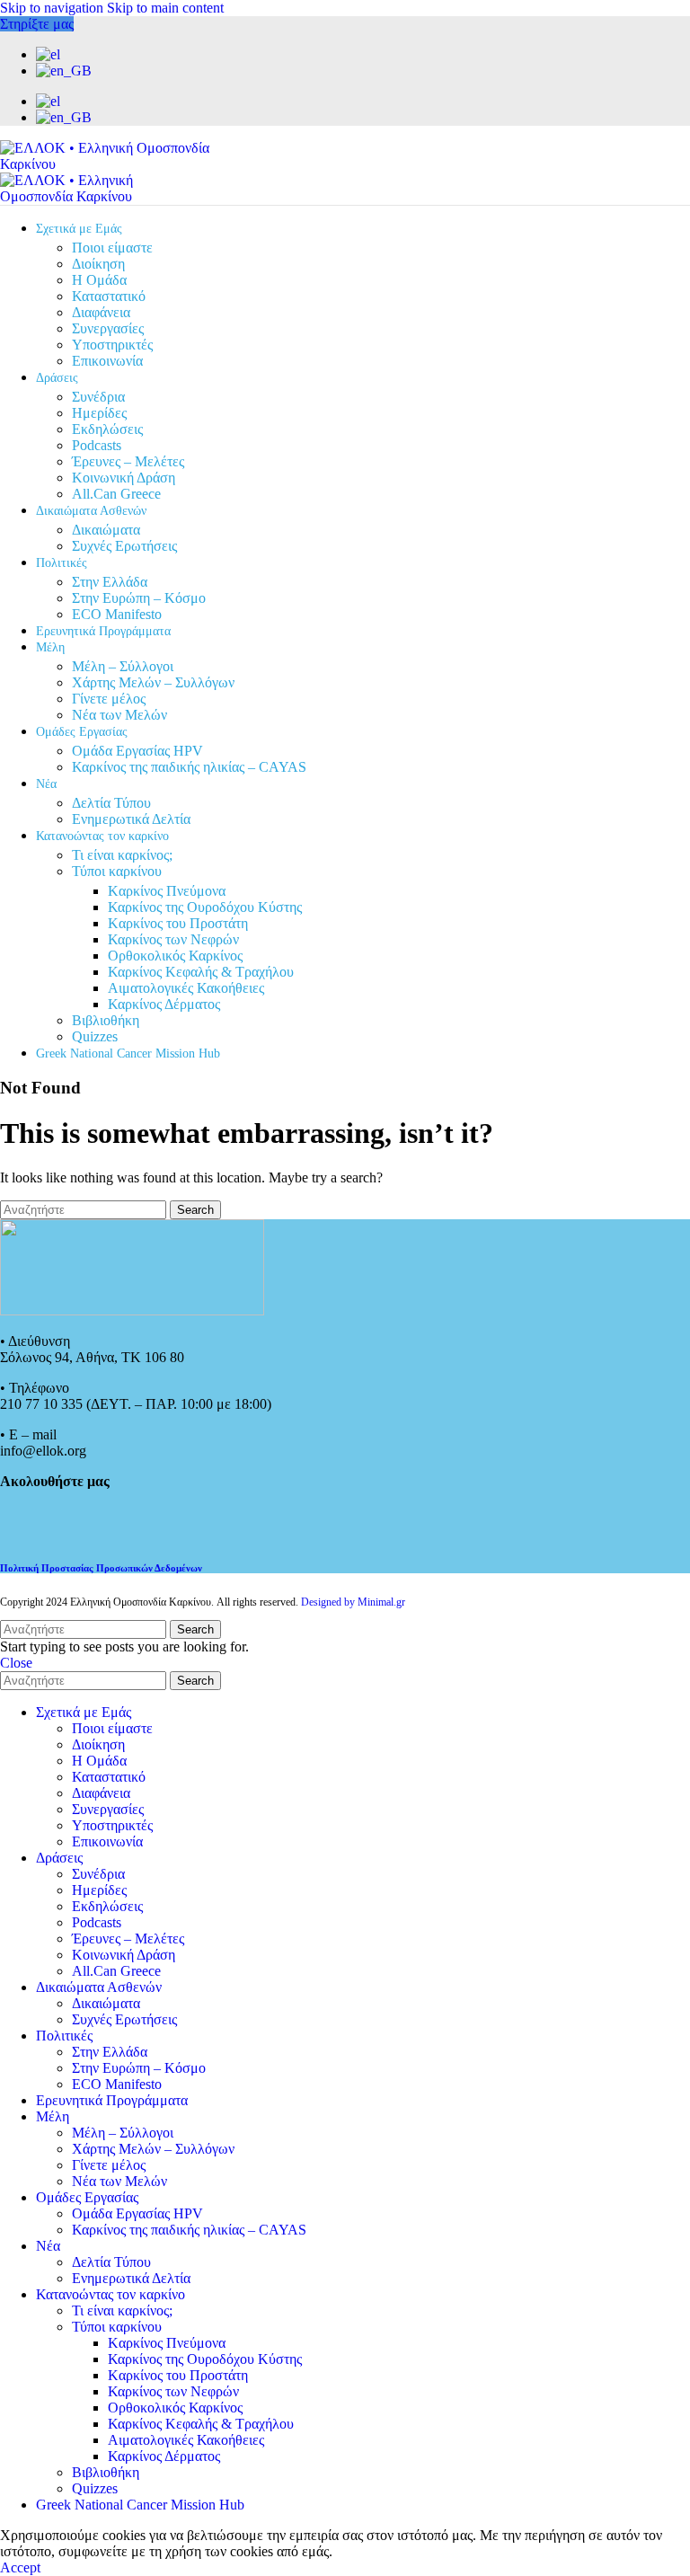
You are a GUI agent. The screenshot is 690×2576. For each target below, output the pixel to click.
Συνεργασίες (108, 328)
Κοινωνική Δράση (124, 478)
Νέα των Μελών (119, 715)
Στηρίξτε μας (37, 24)
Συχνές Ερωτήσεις (124, 546)
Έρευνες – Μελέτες (128, 461)
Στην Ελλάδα (110, 582)
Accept (20, 2567)
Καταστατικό (109, 296)
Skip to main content (165, 8)
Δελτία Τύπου (111, 803)
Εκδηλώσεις (107, 429)
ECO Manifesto (117, 614)
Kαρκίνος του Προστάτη (178, 923)
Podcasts (97, 445)
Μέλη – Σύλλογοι (123, 666)
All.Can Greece (116, 494)
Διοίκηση (98, 264)
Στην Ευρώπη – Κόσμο (139, 598)
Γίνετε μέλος (109, 699)
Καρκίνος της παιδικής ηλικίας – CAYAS (189, 767)
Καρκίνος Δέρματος (164, 1004)
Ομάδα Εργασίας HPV (137, 751)
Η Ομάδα (99, 280)
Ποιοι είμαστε (112, 248)
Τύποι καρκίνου (117, 871)
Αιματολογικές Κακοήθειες (186, 988)
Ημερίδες (99, 413)
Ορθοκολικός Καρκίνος (175, 956)
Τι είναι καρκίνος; (122, 855)
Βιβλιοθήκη (106, 1020)
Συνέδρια (98, 397)
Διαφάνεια (101, 312)
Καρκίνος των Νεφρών (173, 939)
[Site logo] (112, 164)
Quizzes (95, 1036)
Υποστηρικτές (112, 345)
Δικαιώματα (106, 530)
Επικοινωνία (107, 361)
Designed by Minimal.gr (353, 1602)
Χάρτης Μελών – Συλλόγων (153, 682)
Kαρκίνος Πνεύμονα (167, 891)
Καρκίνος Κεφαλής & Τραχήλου (201, 972)
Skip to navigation (53, 8)
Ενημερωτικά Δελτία (131, 819)
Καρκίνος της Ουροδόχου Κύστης (205, 907)
